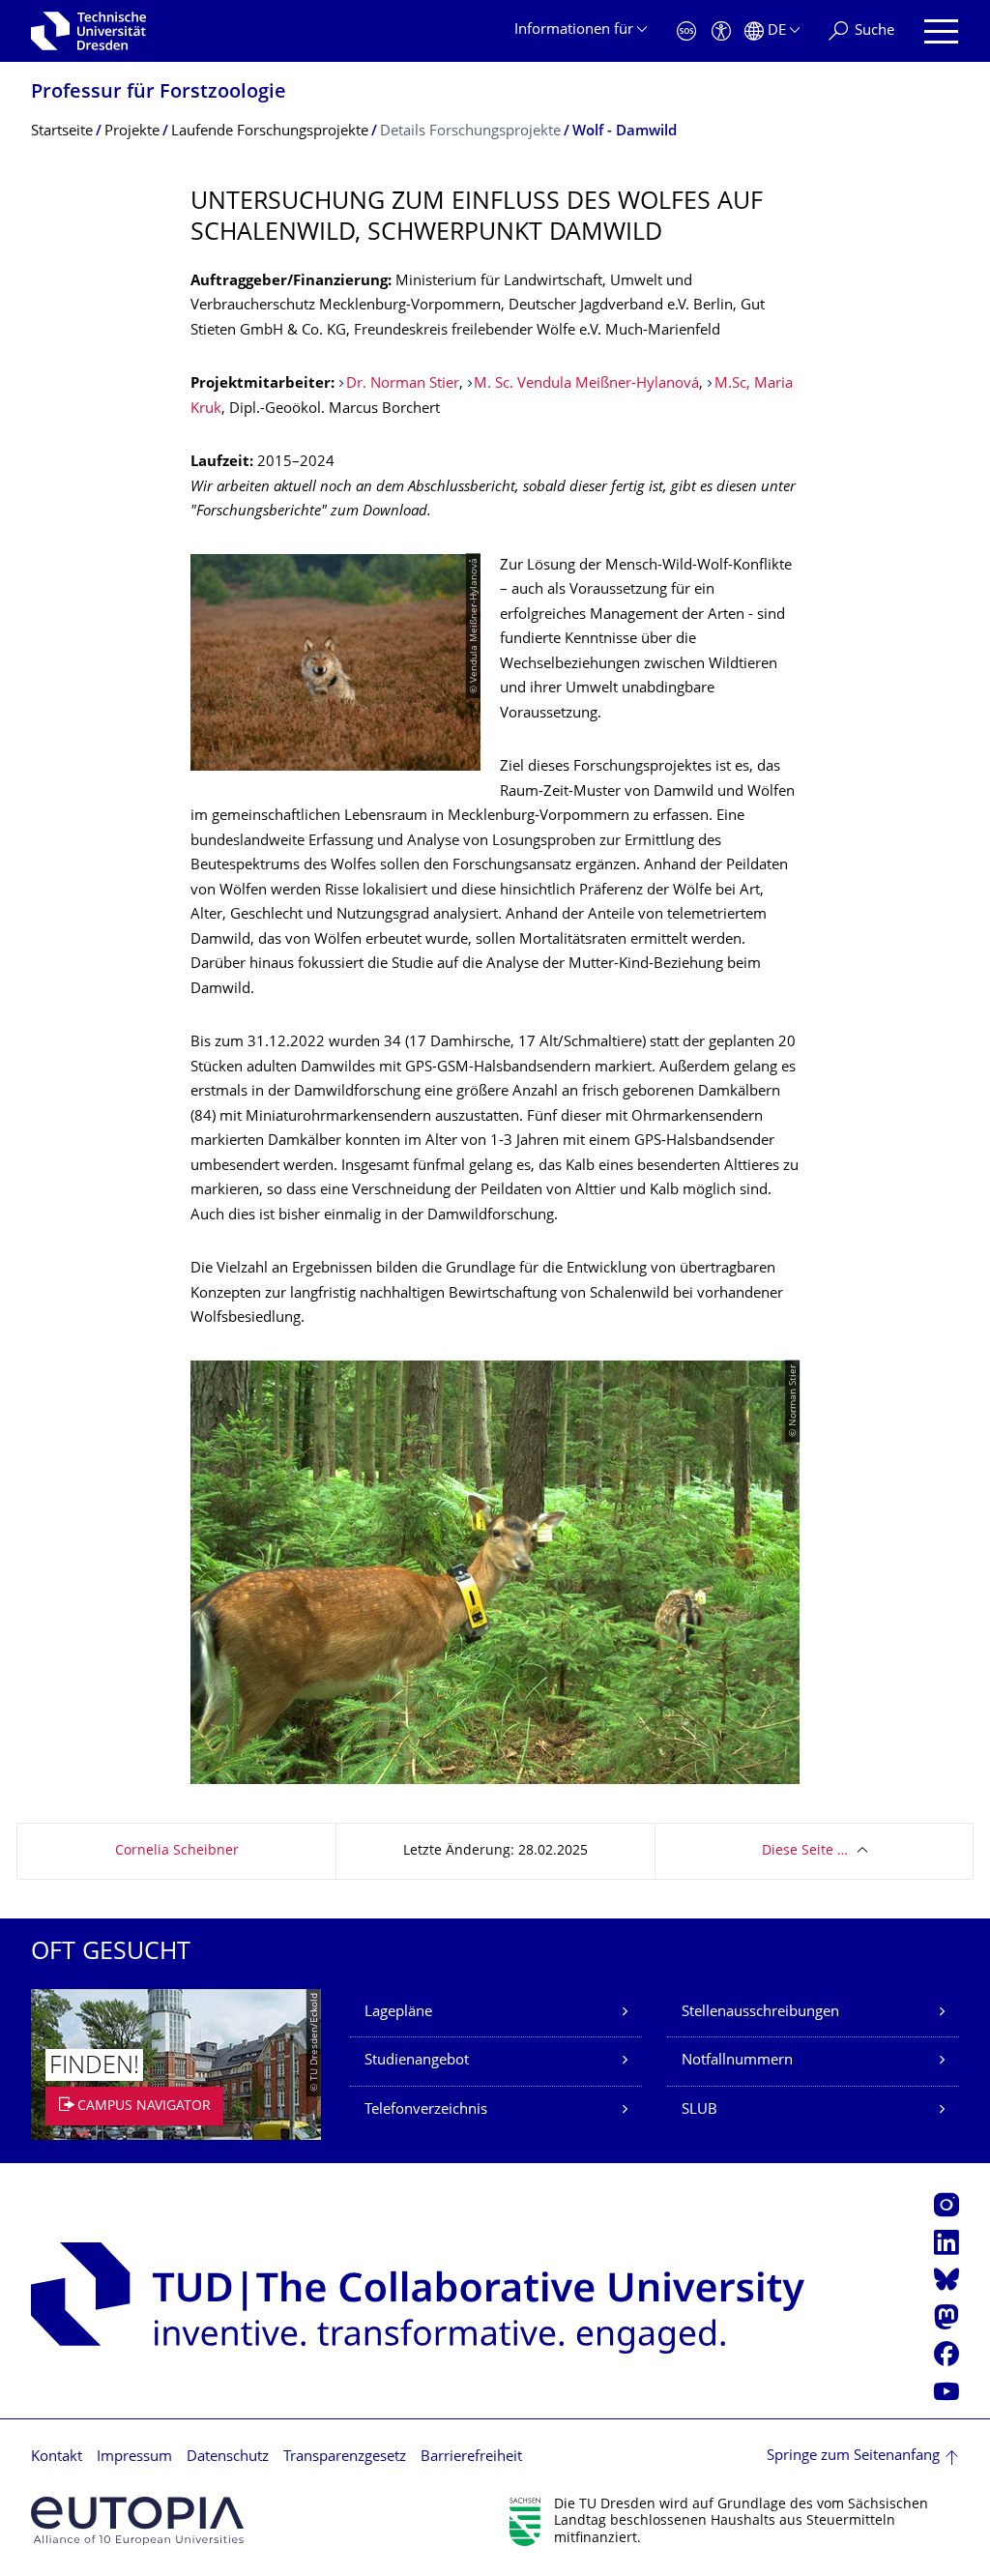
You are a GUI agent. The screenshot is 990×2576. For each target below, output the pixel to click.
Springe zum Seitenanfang (853, 2457)
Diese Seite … (805, 1851)
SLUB (699, 2110)
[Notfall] (686, 31)
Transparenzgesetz (345, 2458)
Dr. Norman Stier (403, 384)
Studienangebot (417, 2061)
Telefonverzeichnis (426, 2110)
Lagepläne (398, 2013)
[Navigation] (941, 31)
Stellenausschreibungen (760, 2013)
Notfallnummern (737, 2061)
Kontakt (57, 2458)
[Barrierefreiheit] (721, 31)
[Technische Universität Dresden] (88, 31)
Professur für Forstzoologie (159, 93)
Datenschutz (228, 2458)
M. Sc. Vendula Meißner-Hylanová (586, 384)
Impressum (134, 2458)
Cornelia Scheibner (177, 1851)
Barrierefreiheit (471, 2458)
